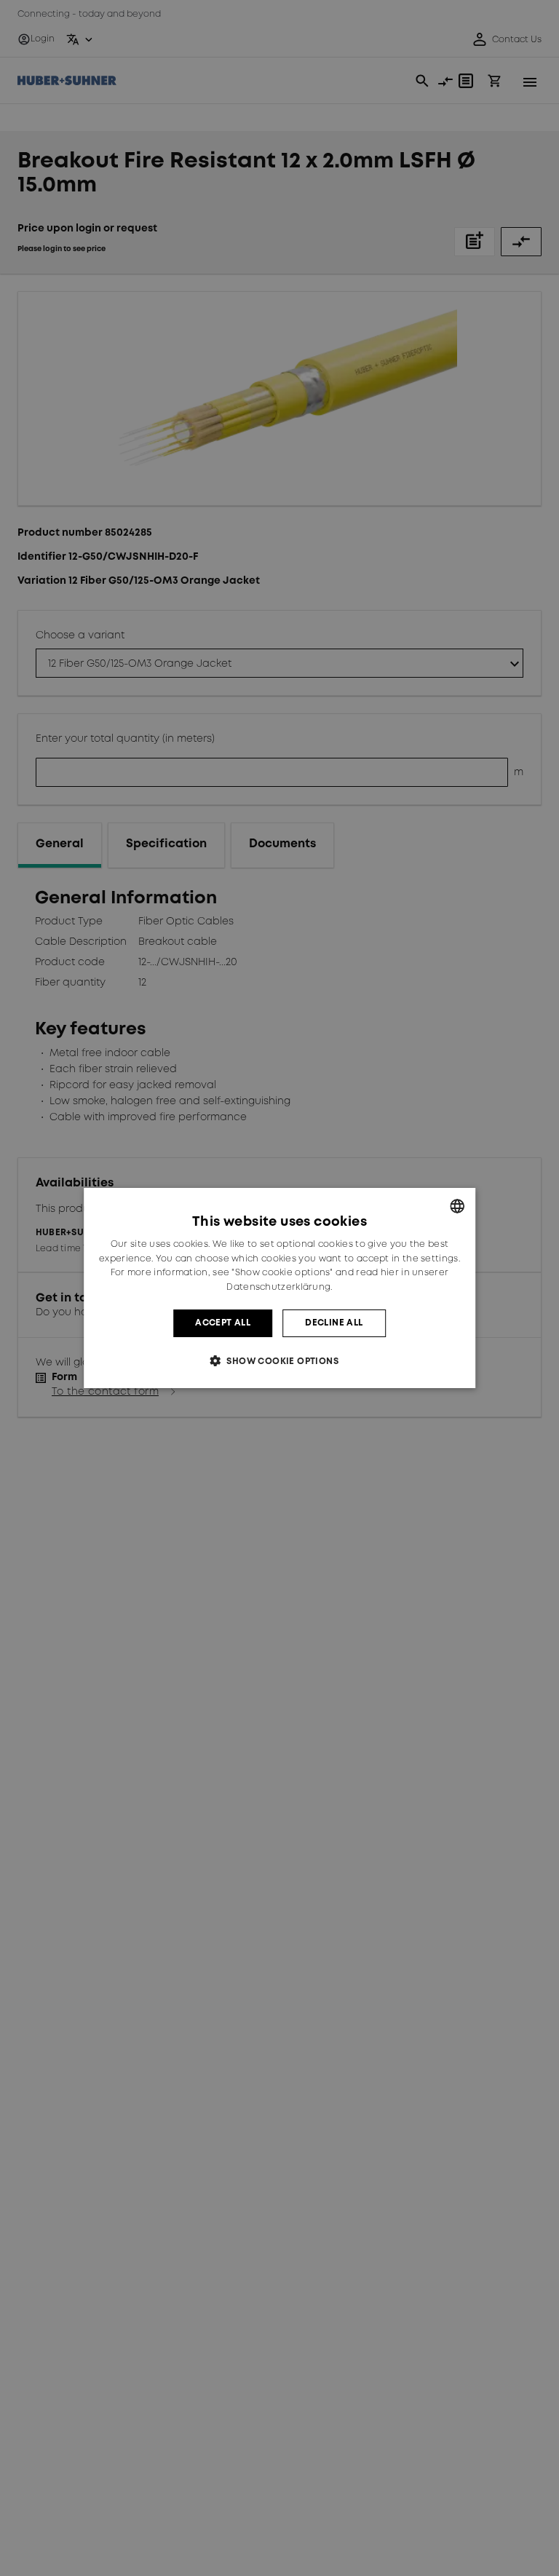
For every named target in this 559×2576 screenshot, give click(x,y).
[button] (279, 1361)
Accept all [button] (223, 1323)
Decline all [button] (334, 1323)
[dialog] (279, 1288)
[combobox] (457, 1206)
